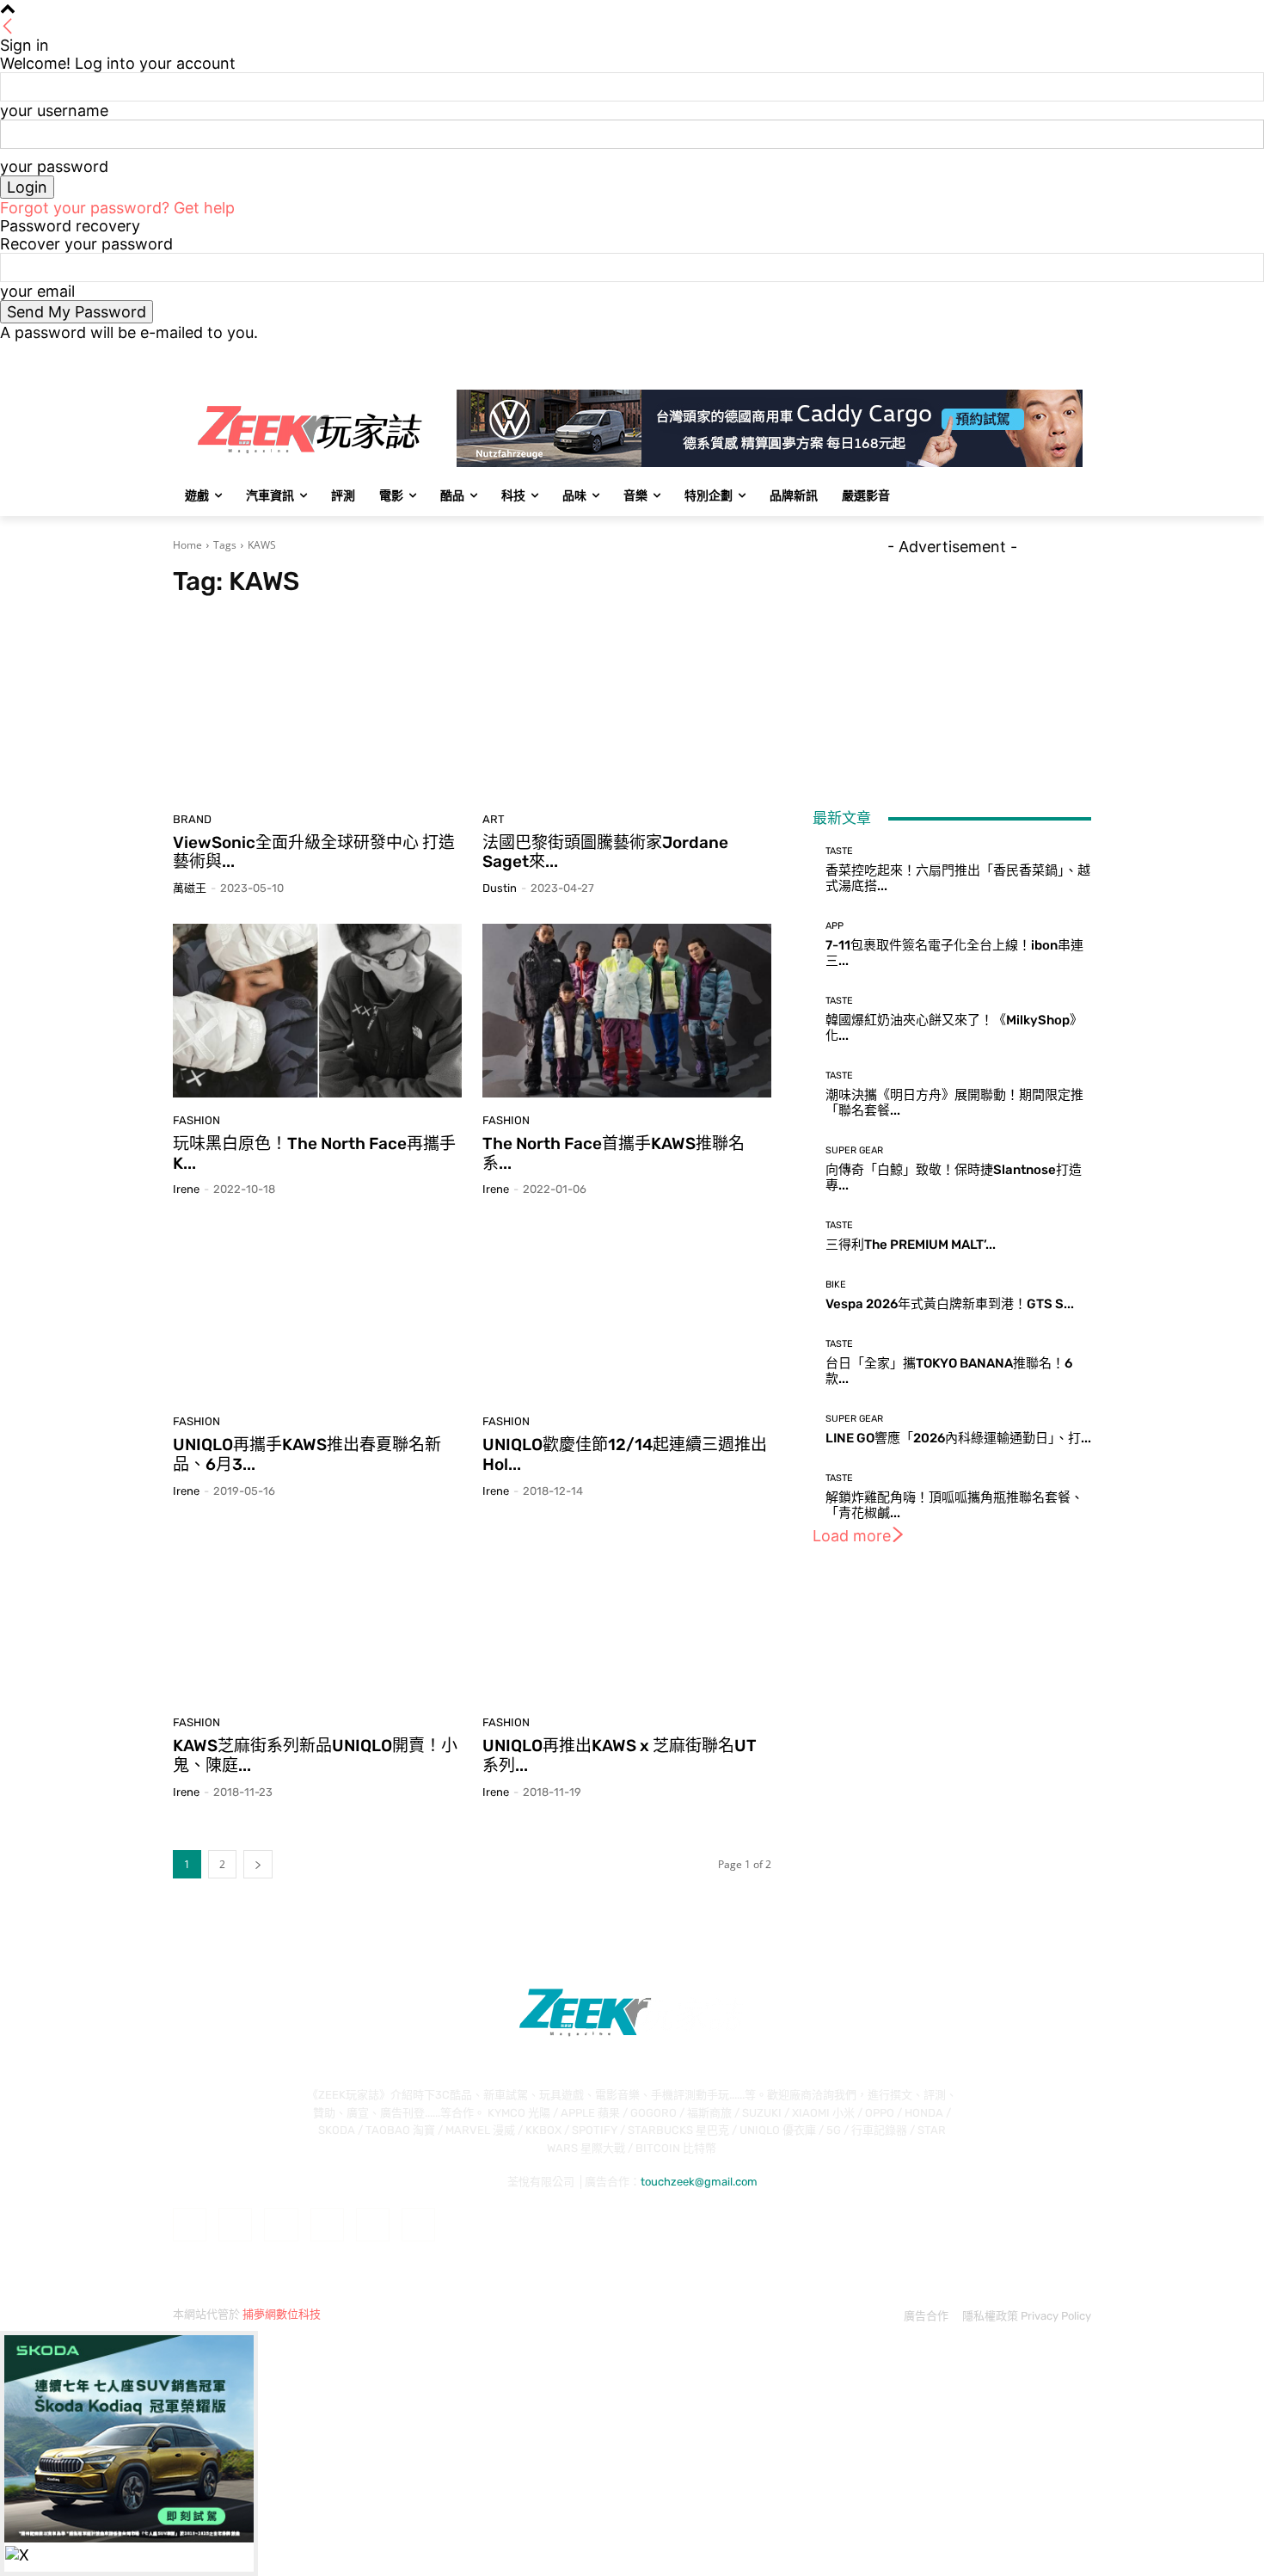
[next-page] (258, 1864)
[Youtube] (1081, 354)
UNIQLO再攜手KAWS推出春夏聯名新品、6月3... (307, 1454)
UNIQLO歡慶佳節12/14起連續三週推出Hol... (625, 1454)
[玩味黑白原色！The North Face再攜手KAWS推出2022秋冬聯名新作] (317, 1011)
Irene (186, 1189)
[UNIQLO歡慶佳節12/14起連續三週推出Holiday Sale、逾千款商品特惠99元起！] (627, 1312)
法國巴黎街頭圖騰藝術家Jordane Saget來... (605, 852)
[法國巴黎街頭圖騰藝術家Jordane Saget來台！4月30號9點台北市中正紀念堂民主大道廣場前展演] (627, 710)
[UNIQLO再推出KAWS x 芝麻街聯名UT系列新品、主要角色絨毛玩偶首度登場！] (627, 1614)
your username (54, 111)
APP (834, 926)
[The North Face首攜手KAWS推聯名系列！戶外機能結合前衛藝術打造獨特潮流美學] (627, 1011)
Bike (836, 1285)
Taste (839, 851)
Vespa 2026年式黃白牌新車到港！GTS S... (950, 1304)
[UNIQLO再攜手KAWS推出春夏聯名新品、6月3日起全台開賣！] (317, 1312)
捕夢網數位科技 (282, 2314)
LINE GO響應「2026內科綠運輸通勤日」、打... (958, 1438)
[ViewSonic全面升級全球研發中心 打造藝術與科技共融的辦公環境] (317, 710)
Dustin (500, 888)
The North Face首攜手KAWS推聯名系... (614, 1153)
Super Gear (854, 1150)
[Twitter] (1034, 354)
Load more (852, 1536)
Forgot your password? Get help (117, 208)
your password (54, 166)
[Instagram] (1010, 354)
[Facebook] (986, 354)
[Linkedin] (281, 2225)
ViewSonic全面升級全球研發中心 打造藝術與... (314, 852)
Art (494, 819)
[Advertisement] (952, 663)
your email (37, 291)
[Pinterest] (327, 2225)
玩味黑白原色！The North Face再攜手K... (314, 1153)
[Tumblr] (373, 2225)
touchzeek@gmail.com (699, 2182)
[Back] (8, 27)
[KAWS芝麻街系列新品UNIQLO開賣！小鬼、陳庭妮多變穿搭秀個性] (317, 1614)
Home (187, 545)
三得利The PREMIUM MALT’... (911, 1245)
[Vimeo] (1057, 354)
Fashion (196, 1120)
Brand (192, 819)
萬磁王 (190, 888)
